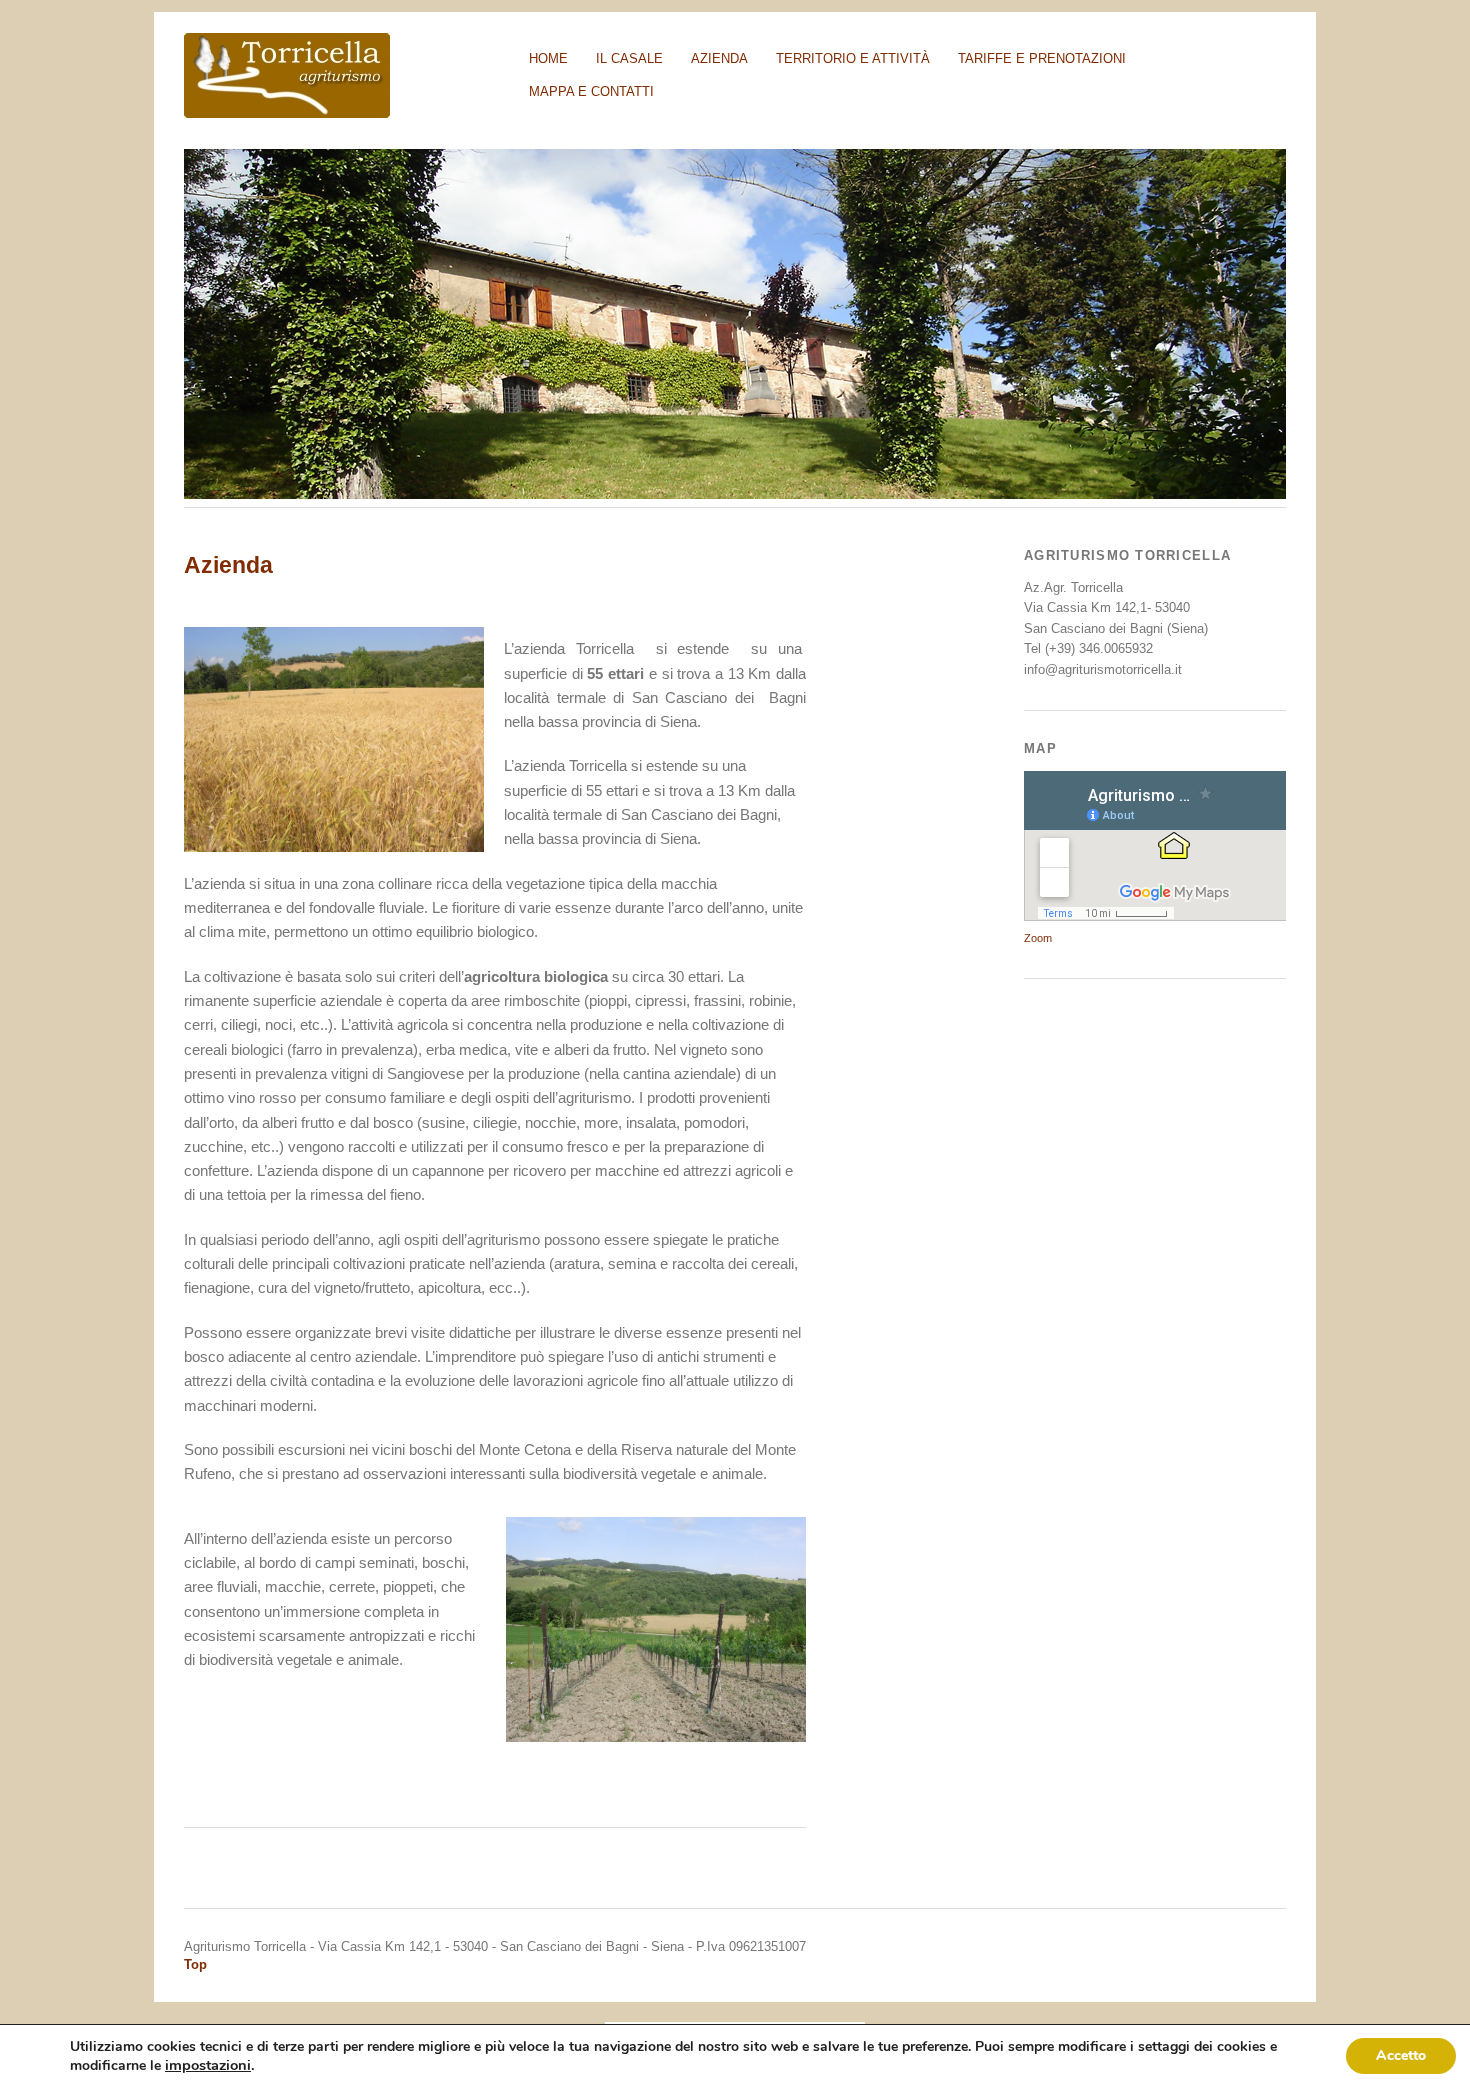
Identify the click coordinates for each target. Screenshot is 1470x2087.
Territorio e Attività (853, 58)
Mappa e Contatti (591, 91)
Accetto (1401, 2055)
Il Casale (629, 58)
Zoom (1038, 938)
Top (195, 1964)
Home (548, 58)
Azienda (719, 58)
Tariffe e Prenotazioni (1042, 58)
